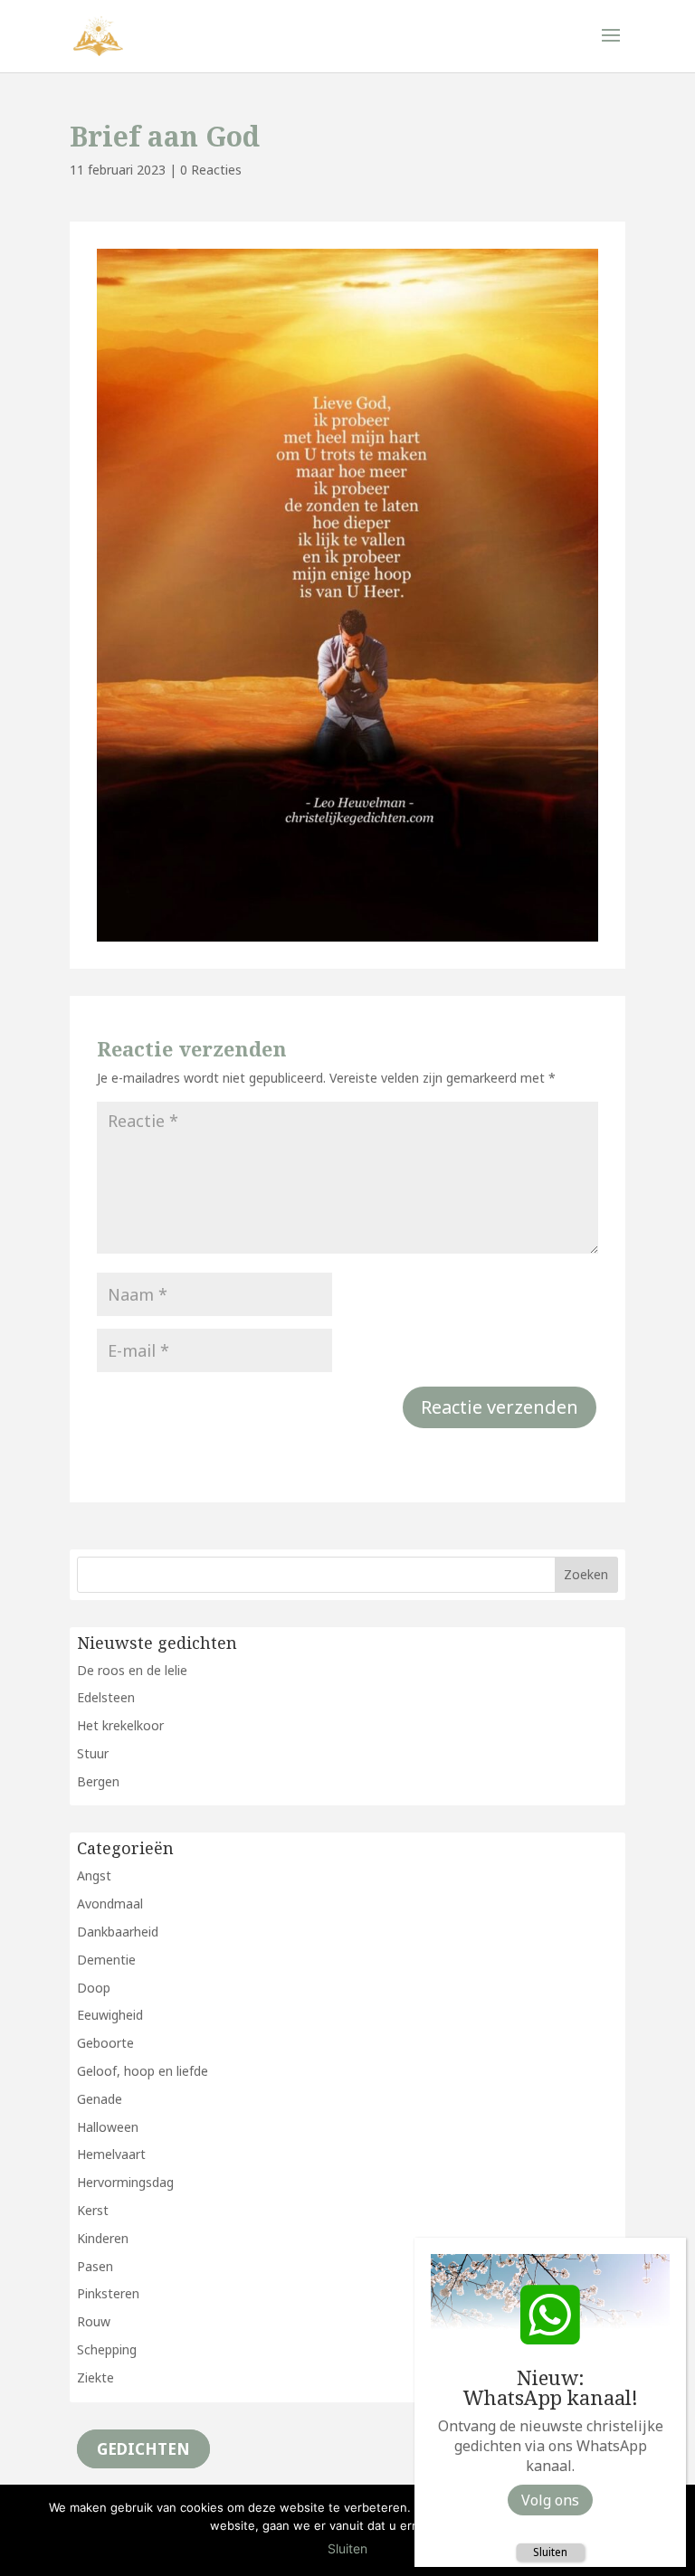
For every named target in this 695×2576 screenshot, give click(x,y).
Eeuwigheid (110, 2015)
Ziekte (95, 2377)
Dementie (106, 1960)
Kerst (93, 2210)
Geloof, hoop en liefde (143, 2071)
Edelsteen (106, 1697)
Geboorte (105, 2043)
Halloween (108, 2127)
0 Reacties (211, 170)
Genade (100, 2099)
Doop (94, 1988)
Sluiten (550, 2552)
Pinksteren (108, 2293)
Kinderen (103, 2238)
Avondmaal (110, 1904)
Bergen (98, 1781)
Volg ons (550, 2500)
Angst (94, 1875)
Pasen (95, 2266)
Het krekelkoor (120, 1725)
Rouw (94, 2321)
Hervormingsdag (125, 2182)
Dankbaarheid (118, 1932)
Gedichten (143, 2449)
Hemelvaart (111, 2154)
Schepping (107, 2349)
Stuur (93, 1753)
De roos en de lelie (132, 1670)
